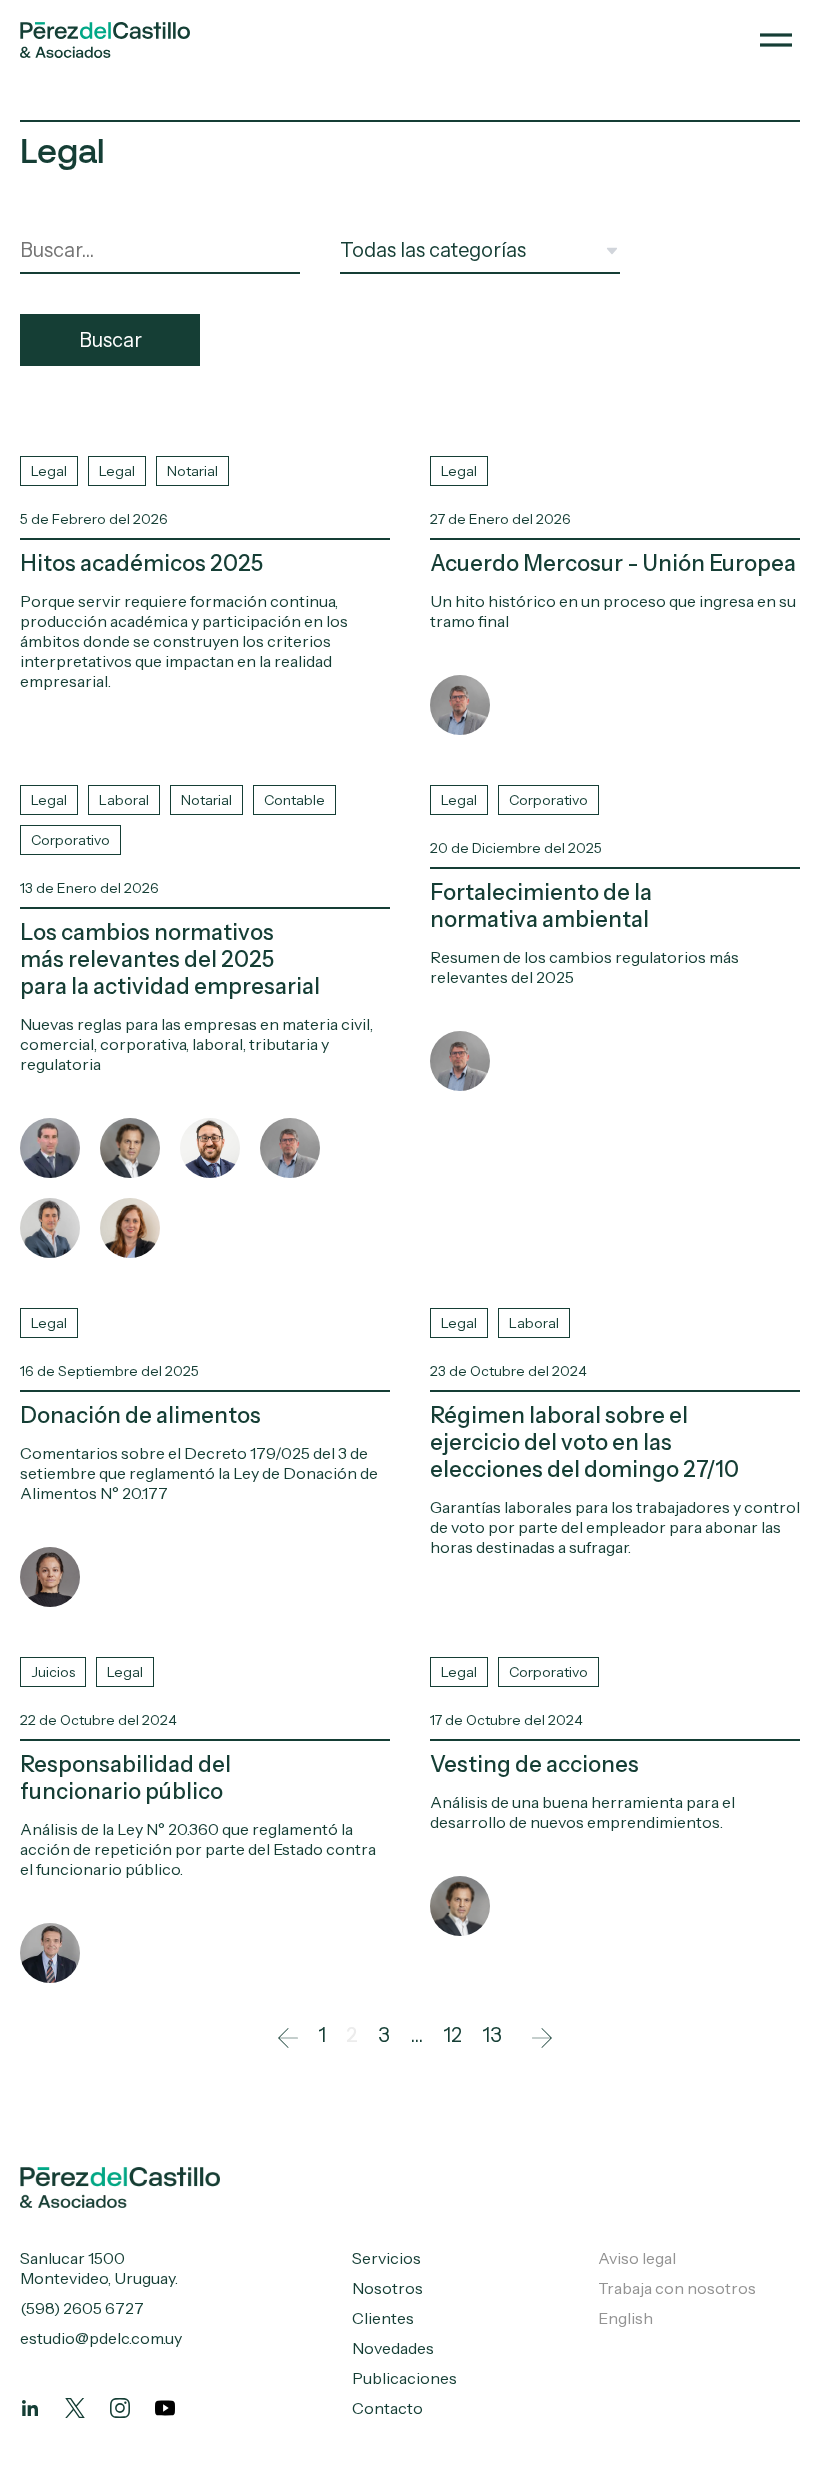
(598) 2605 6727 (82, 2308)
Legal (49, 471)
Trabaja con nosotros (677, 2288)
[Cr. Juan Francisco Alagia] (50, 1228)
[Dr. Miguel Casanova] (130, 1148)
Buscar (110, 340)
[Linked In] (30, 2408)
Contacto (387, 2408)
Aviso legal (637, 2258)
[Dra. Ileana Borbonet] (50, 1577)
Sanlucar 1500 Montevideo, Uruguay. (99, 2268)
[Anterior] (283, 2035)
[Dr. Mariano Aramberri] (50, 1953)
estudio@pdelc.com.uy (101, 2338)
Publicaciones (404, 2378)
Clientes (383, 2318)
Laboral (124, 800)
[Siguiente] (537, 2035)
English (625, 2318)
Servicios (386, 2258)
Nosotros (387, 2288)
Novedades (393, 2348)
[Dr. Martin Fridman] (460, 705)
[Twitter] (75, 2408)
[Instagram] (120, 2408)
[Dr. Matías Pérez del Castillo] (50, 1148)
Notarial (192, 471)
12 (452, 2035)
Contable (294, 800)
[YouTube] (165, 2408)
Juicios (53, 1672)
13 (492, 2035)
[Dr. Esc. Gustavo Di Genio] (210, 1148)
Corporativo (70, 840)
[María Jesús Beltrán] (130, 1228)
